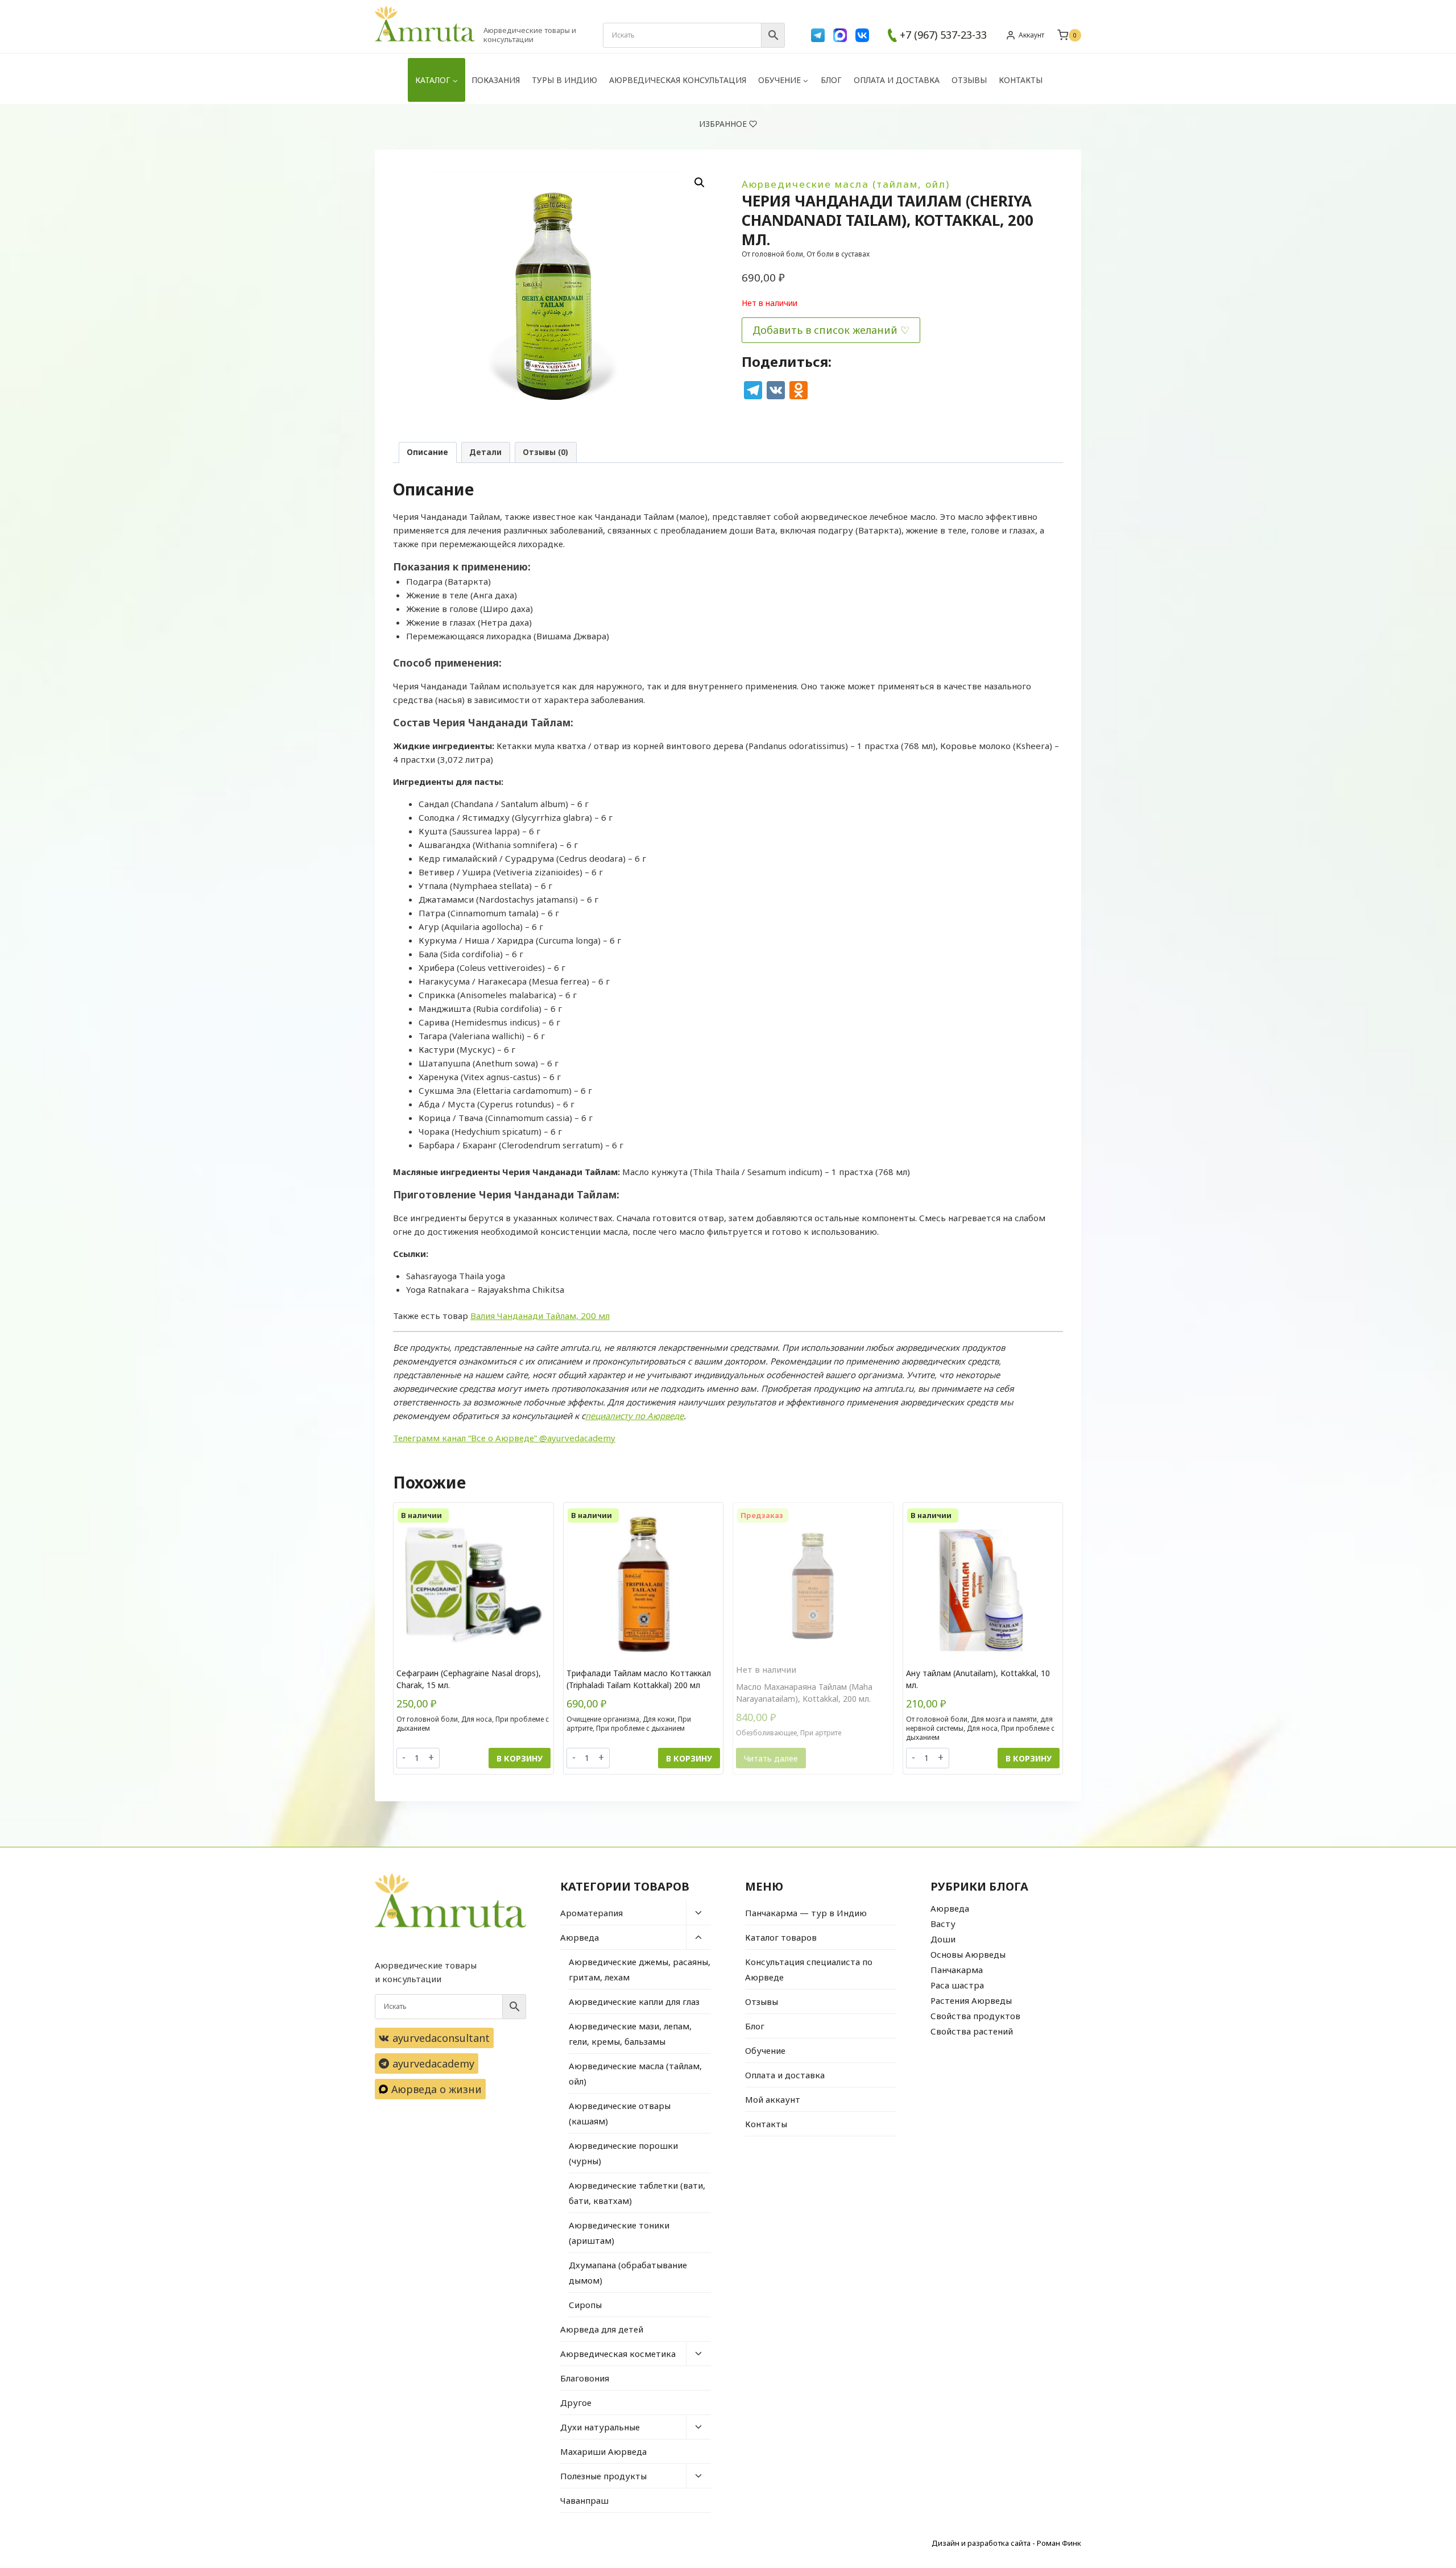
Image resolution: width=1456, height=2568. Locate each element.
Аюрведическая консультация (678, 80)
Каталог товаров (781, 1937)
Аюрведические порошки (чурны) (623, 2153)
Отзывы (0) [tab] (545, 452)
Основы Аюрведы (968, 1954)
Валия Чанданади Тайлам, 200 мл (540, 1316)
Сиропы (585, 2305)
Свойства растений (972, 2031)
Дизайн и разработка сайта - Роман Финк (1006, 2543)
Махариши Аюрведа (603, 2451)
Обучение (765, 2050)
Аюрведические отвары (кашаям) (620, 2113)
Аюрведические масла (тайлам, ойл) (846, 184)
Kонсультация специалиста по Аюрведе (809, 1969)
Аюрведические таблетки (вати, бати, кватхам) (637, 2193)
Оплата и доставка (897, 80)
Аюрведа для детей (602, 2329)
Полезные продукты (603, 2476)
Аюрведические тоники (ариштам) (619, 2233)
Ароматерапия (591, 1913)
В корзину (520, 1758)
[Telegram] (818, 35)
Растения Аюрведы (971, 2000)
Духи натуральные (600, 2427)
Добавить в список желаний (825, 330)
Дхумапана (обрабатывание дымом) (628, 2273)
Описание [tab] (427, 452)
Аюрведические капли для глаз (634, 2002)
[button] (700, 183)
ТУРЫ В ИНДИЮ (564, 80)
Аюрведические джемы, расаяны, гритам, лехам (640, 1969)
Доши (943, 1939)
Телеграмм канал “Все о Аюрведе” (466, 1438)
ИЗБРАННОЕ (723, 124)
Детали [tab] (485, 452)
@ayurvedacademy (577, 1438)
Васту (943, 1924)
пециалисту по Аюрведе (634, 1416)
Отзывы (969, 80)
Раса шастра (957, 1985)
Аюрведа (580, 1937)
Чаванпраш (584, 2500)
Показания (496, 80)
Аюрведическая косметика (618, 2354)
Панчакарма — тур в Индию (806, 1913)
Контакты (1021, 80)
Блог (831, 80)
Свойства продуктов (975, 2016)
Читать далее (771, 1758)
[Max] (840, 35)
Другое (576, 2402)
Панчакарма (957, 1970)
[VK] (862, 35)
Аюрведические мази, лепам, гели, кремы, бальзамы (630, 2034)
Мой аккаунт (773, 2099)
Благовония (585, 2378)
